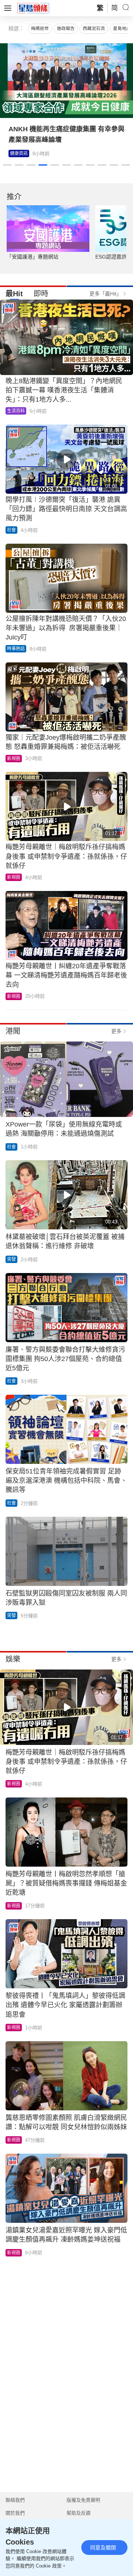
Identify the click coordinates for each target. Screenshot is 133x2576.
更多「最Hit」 (105, 294)
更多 (116, 1031)
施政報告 (66, 28)
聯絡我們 (15, 2500)
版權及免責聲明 (83, 2500)
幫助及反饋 (79, 2513)
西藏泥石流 (94, 28)
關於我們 (15, 2513)
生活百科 (16, 411)
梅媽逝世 (40, 28)
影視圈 (17, 153)
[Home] (33, 8)
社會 (11, 530)
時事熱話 (16, 649)
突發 (11, 1259)
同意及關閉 (103, 2548)
